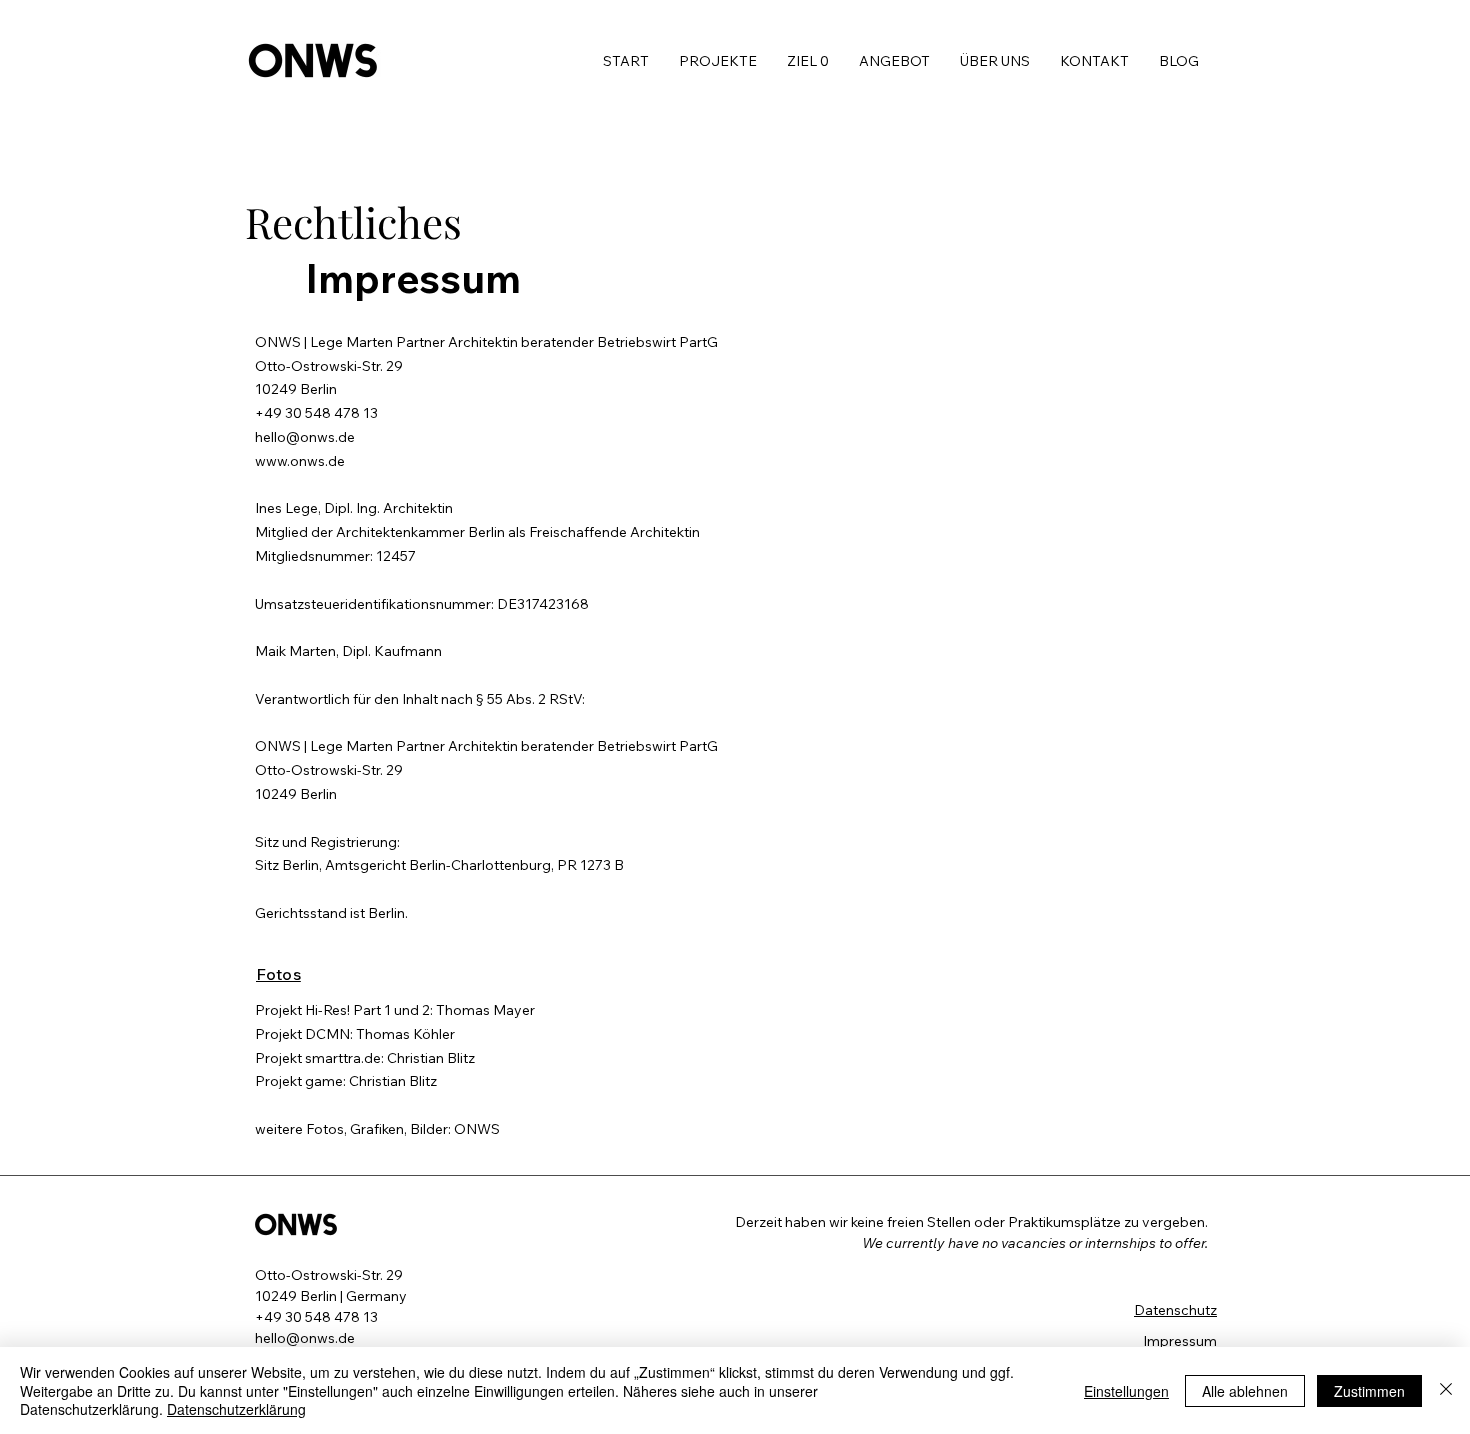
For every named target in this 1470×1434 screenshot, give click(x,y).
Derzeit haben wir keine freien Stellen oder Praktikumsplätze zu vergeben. (973, 1222)
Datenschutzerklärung (236, 1409)
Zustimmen (1369, 1391)
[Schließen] (1446, 1390)
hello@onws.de (305, 437)
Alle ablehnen (1245, 1391)
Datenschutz (1175, 1310)
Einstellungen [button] (1126, 1391)
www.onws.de (300, 461)
